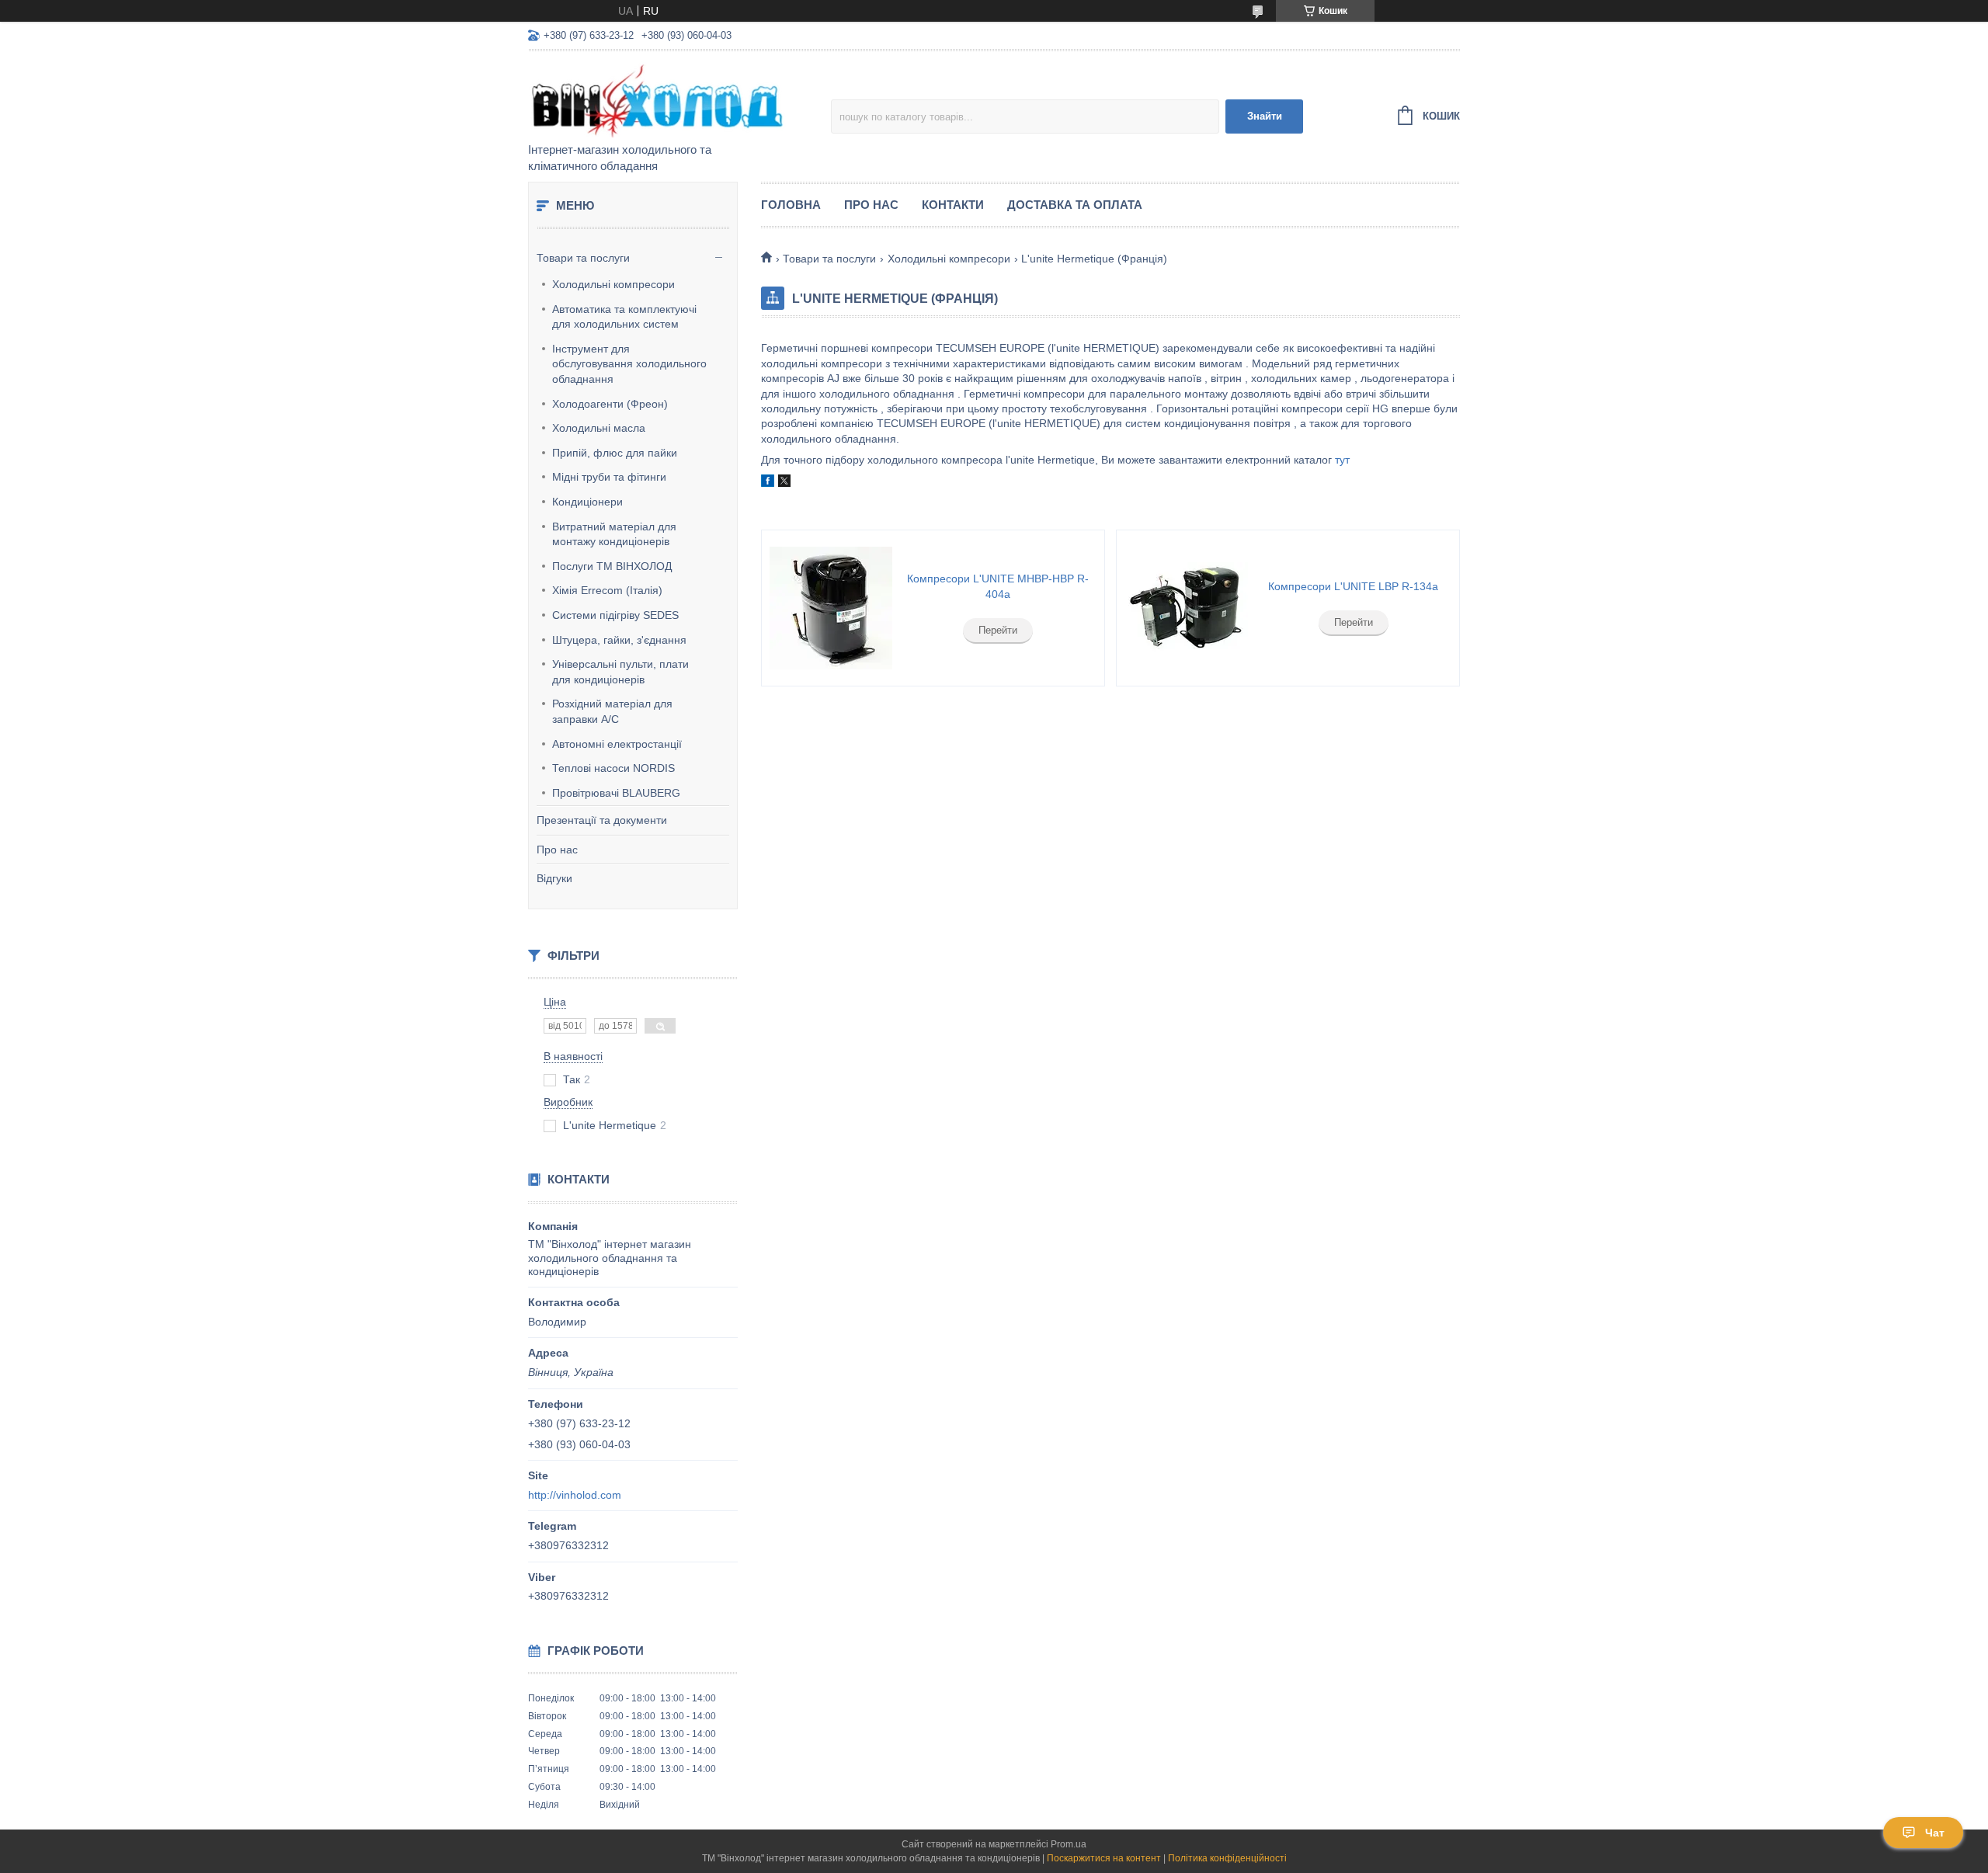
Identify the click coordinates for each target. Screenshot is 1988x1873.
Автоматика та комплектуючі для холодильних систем (624, 317)
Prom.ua (1069, 1844)
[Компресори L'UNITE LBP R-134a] (1186, 608)
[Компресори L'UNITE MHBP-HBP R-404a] (831, 608)
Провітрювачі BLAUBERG (616, 793)
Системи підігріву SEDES (615, 615)
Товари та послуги (583, 258)
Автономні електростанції (617, 744)
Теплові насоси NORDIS (613, 768)
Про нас (557, 850)
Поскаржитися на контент (1104, 1858)
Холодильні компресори (613, 284)
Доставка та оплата (1075, 205)
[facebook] (768, 483)
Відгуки (554, 878)
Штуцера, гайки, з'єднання (619, 640)
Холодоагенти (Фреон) (610, 404)
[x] (784, 483)
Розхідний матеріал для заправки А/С (612, 711)
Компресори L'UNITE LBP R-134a (1353, 586)
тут (1342, 460)
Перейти (998, 630)
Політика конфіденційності (1227, 1858)
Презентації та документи (602, 820)
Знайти (1265, 116)
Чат (1935, 1833)
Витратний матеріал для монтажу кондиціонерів (614, 534)
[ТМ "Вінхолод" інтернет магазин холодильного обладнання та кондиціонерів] (664, 98)
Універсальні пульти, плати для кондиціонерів (620, 672)
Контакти (953, 205)
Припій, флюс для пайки (615, 453)
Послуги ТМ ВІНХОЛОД (612, 566)
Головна (791, 205)
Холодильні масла (599, 428)
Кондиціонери (587, 502)
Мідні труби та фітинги (609, 477)
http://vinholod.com (575, 1495)
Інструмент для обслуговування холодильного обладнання (629, 364)
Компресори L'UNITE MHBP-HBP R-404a (998, 586)
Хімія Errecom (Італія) (607, 590)
